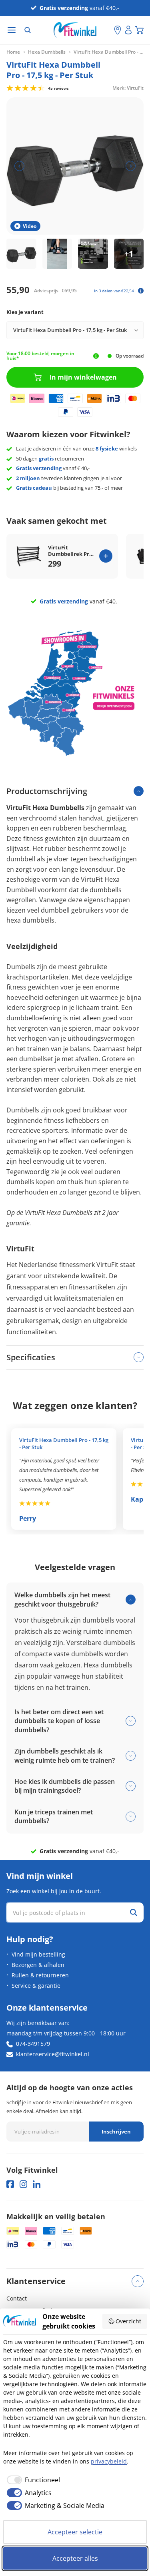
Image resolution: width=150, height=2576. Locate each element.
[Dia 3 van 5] (93, 254)
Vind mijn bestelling (38, 1954)
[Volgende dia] (131, 166)
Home (13, 52)
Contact (17, 2298)
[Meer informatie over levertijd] (96, 356)
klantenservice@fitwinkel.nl (53, 2054)
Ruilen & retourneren (40, 1975)
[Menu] (12, 30)
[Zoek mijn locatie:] (108, 30)
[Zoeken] (28, 30)
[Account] (128, 30)
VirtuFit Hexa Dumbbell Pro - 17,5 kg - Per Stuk (64, 1444)
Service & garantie (36, 1986)
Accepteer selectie (75, 2532)
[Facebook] (10, 2184)
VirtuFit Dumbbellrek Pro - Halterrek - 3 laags (72, 551)
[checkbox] (32, 2480)
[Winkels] (118, 30)
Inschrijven (116, 2132)
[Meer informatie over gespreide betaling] (141, 291)
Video (30, 226)
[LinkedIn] (37, 2184)
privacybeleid (109, 2461)
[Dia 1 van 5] (21, 254)
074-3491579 (33, 2044)
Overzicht (128, 2321)
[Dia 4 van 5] (129, 254)
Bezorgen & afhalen (38, 1965)
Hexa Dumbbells (47, 52)
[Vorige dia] (19, 166)
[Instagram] (23, 2184)
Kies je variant (25, 312)
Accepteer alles (75, 2558)
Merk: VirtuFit (128, 87)
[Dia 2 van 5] (57, 254)
